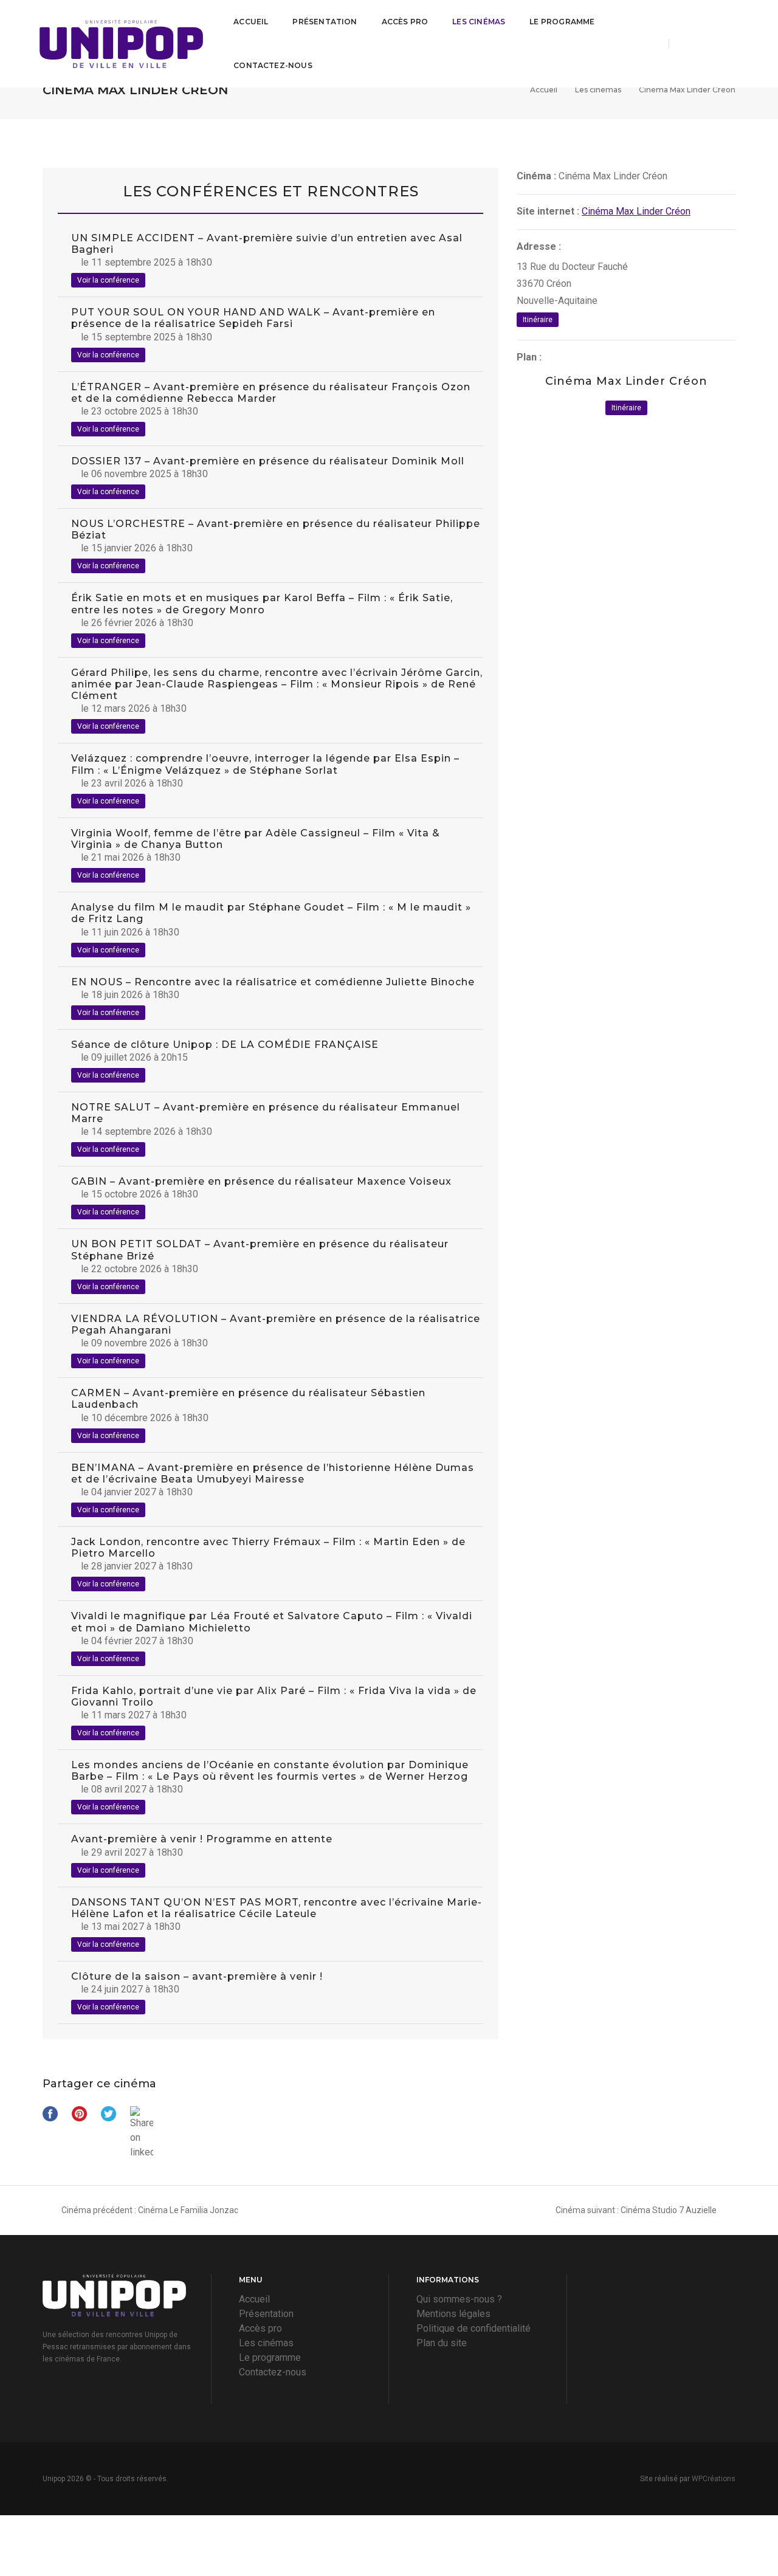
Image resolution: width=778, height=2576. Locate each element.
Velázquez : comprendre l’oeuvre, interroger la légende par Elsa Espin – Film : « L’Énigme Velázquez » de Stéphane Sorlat (265, 764)
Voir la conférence (108, 280)
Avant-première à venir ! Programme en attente (202, 1839)
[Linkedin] (732, 43)
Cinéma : (536, 176)
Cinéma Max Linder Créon (636, 211)
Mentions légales (453, 2314)
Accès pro (405, 22)
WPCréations (714, 2479)
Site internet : (548, 211)
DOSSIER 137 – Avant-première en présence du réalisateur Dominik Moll (268, 461)
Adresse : (539, 246)
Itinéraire (538, 320)
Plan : (529, 357)
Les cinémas (479, 22)
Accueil (251, 22)
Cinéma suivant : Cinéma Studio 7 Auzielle (636, 2210)
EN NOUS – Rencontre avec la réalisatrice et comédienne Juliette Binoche (273, 982)
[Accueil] (121, 44)
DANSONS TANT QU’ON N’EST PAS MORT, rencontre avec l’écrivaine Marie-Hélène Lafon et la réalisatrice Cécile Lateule (277, 1908)
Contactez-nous (273, 65)
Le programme (562, 22)
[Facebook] (689, 43)
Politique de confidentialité (473, 2328)
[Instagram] (712, 43)
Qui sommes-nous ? (459, 2299)
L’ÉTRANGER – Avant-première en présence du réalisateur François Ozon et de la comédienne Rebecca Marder (271, 393)
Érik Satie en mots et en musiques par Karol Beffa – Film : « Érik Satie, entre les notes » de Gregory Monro (262, 604)
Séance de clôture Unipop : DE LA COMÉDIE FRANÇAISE (225, 1045)
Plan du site (442, 2343)
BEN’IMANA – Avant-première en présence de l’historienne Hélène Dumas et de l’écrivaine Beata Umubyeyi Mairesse (273, 1473)
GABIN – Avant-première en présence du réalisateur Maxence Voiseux (261, 1181)
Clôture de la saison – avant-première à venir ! (197, 1976)
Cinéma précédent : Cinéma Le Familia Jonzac (150, 2210)
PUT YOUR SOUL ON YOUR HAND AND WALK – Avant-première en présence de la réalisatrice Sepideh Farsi (253, 318)
